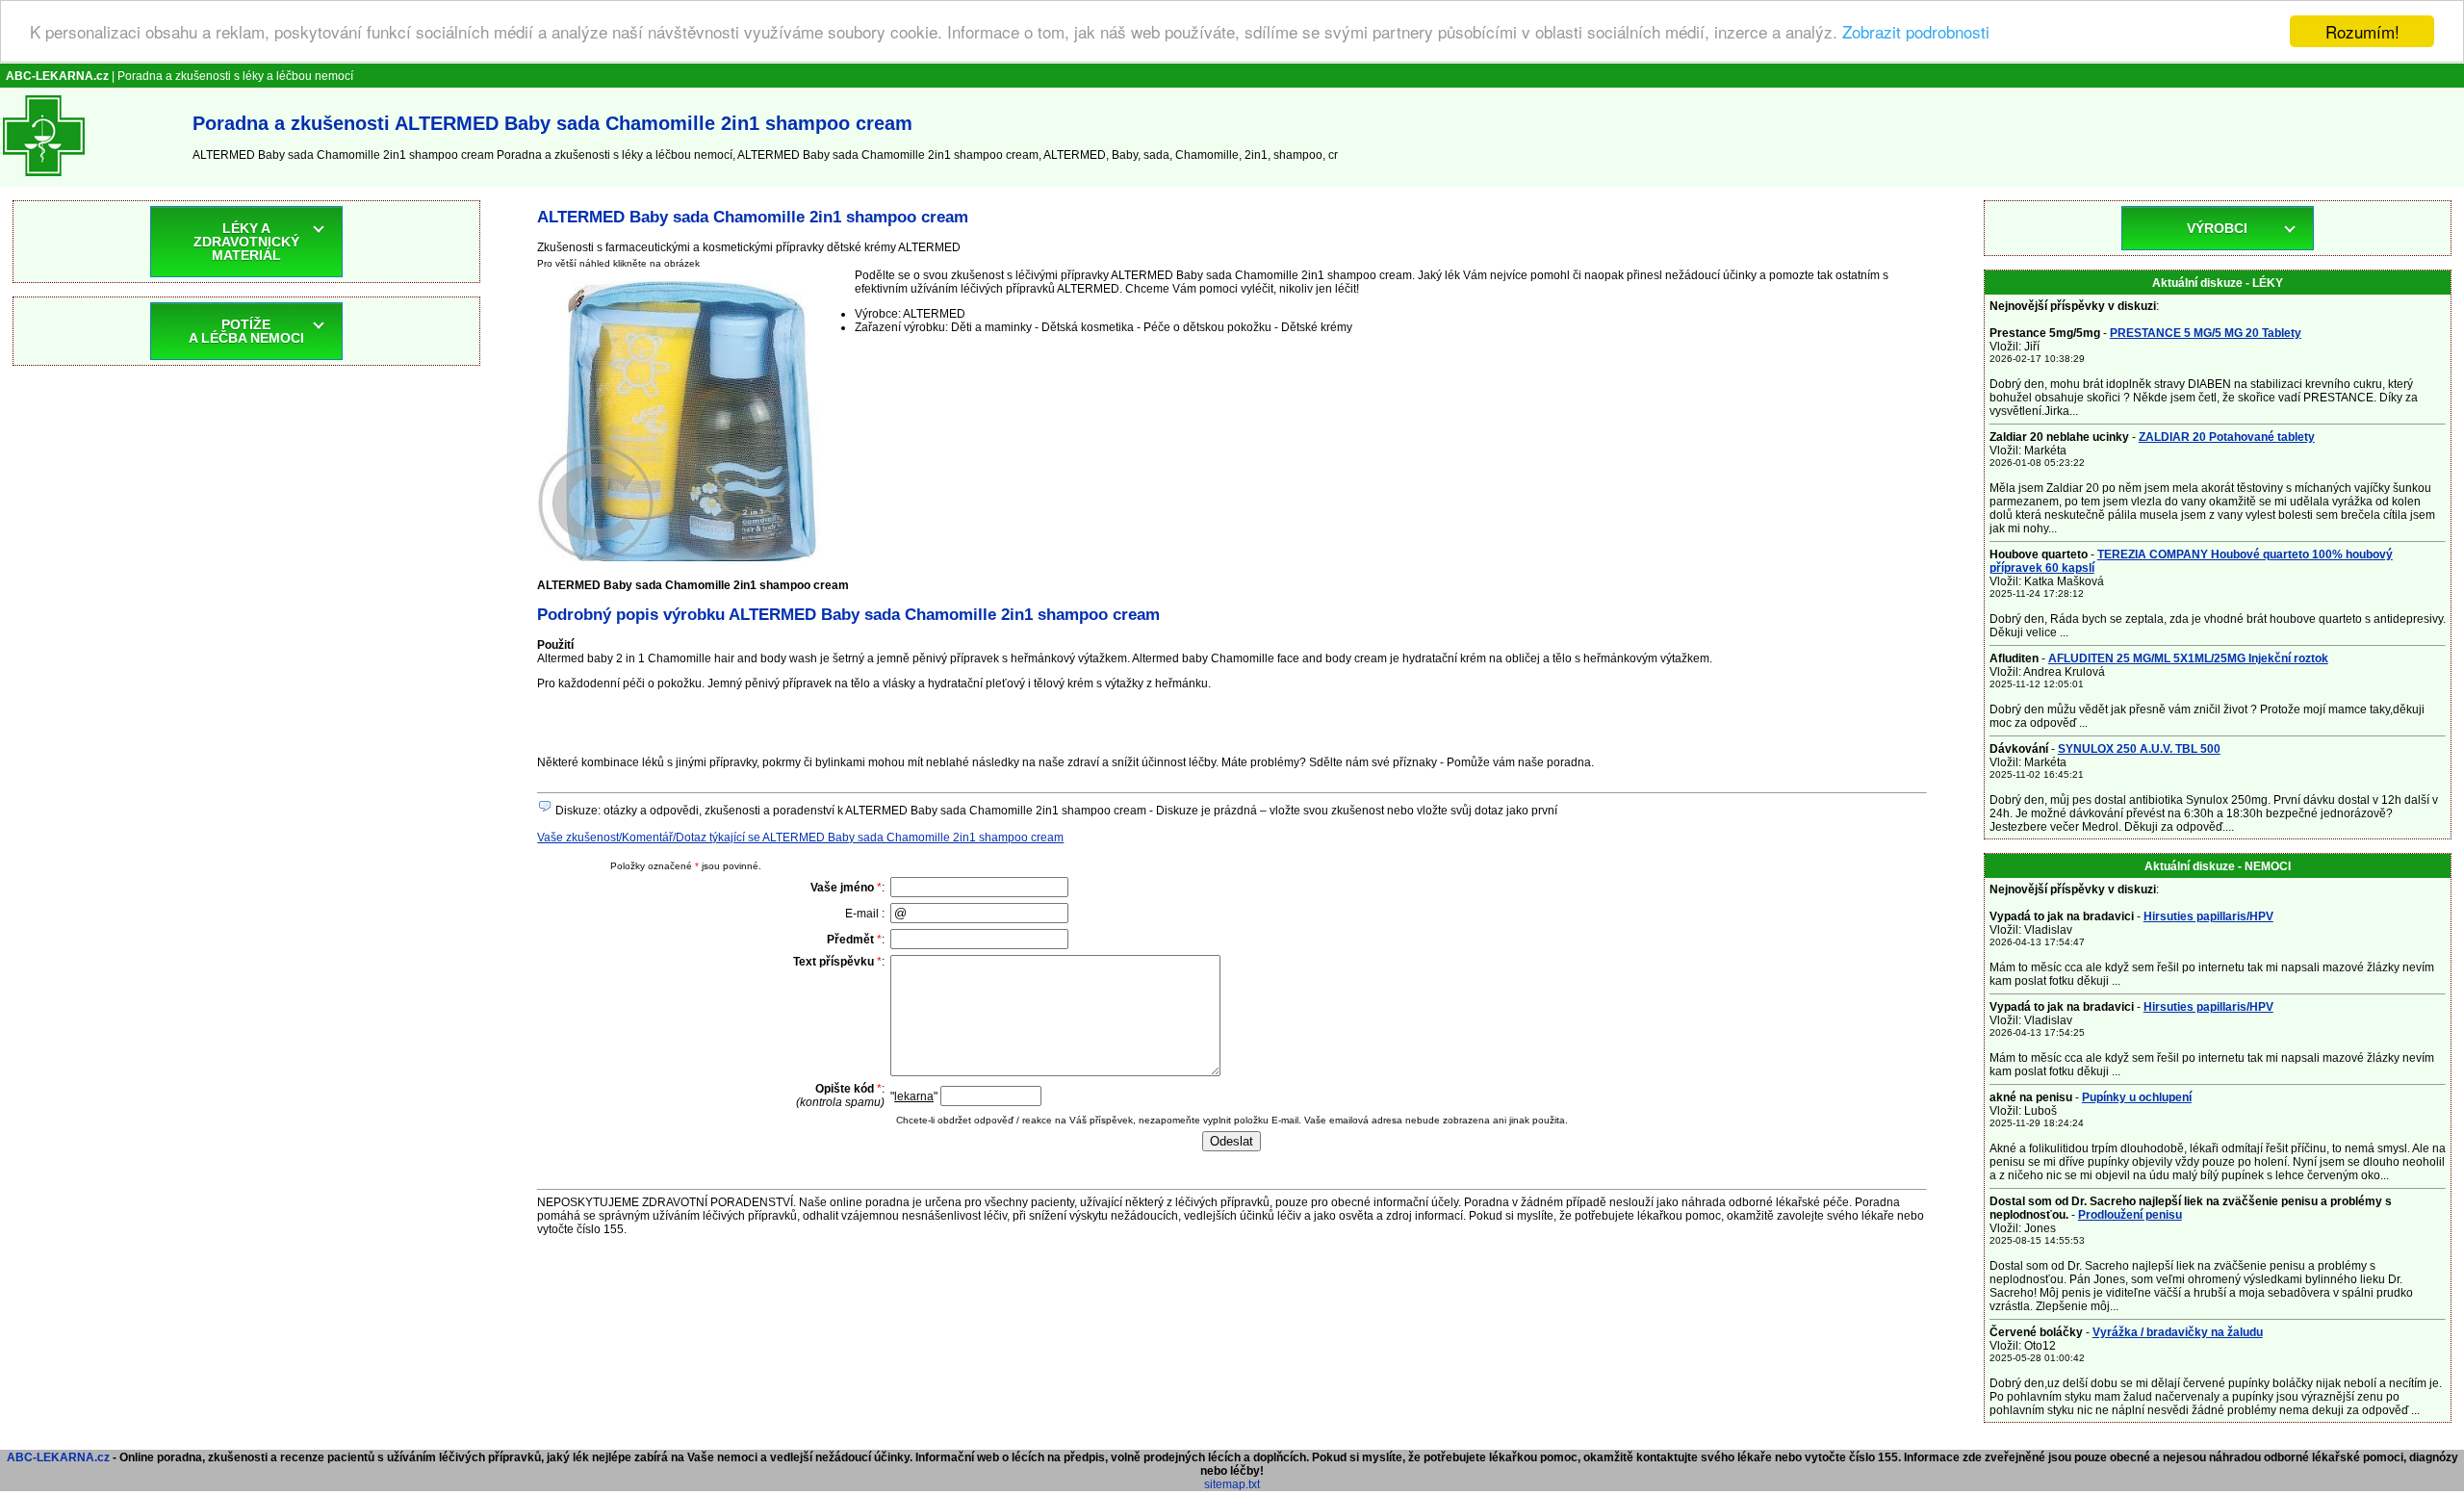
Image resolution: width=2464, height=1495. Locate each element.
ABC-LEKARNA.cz (58, 1457)
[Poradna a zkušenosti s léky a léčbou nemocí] (44, 180)
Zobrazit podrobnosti (1916, 32)
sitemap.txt (1232, 1484)
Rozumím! (2362, 31)
